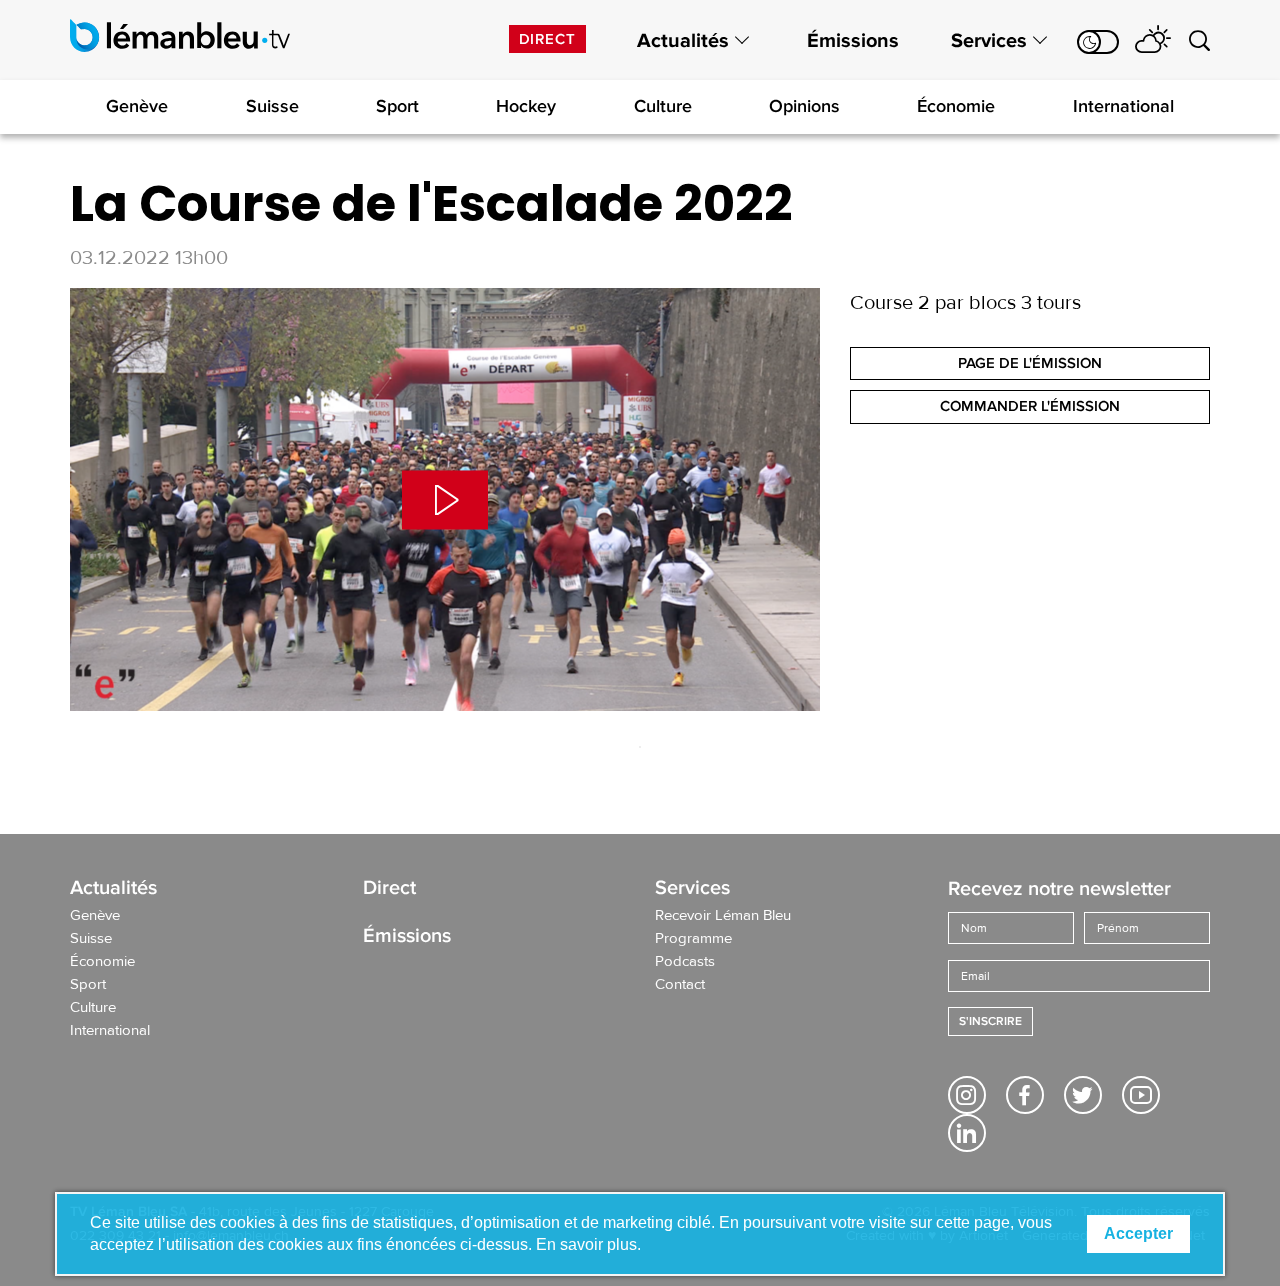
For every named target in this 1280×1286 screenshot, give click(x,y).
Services (989, 41)
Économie (956, 106)
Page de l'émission (1030, 363)
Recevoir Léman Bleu (723, 916)
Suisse (272, 106)
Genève (137, 106)
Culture (663, 106)
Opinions (804, 106)
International (1123, 106)
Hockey (526, 106)
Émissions (853, 41)
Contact (680, 985)
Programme (693, 939)
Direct (547, 39)
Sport (397, 106)
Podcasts (685, 962)
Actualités (683, 41)
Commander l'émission (1030, 406)
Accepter (1138, 1233)
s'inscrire (990, 1021)
